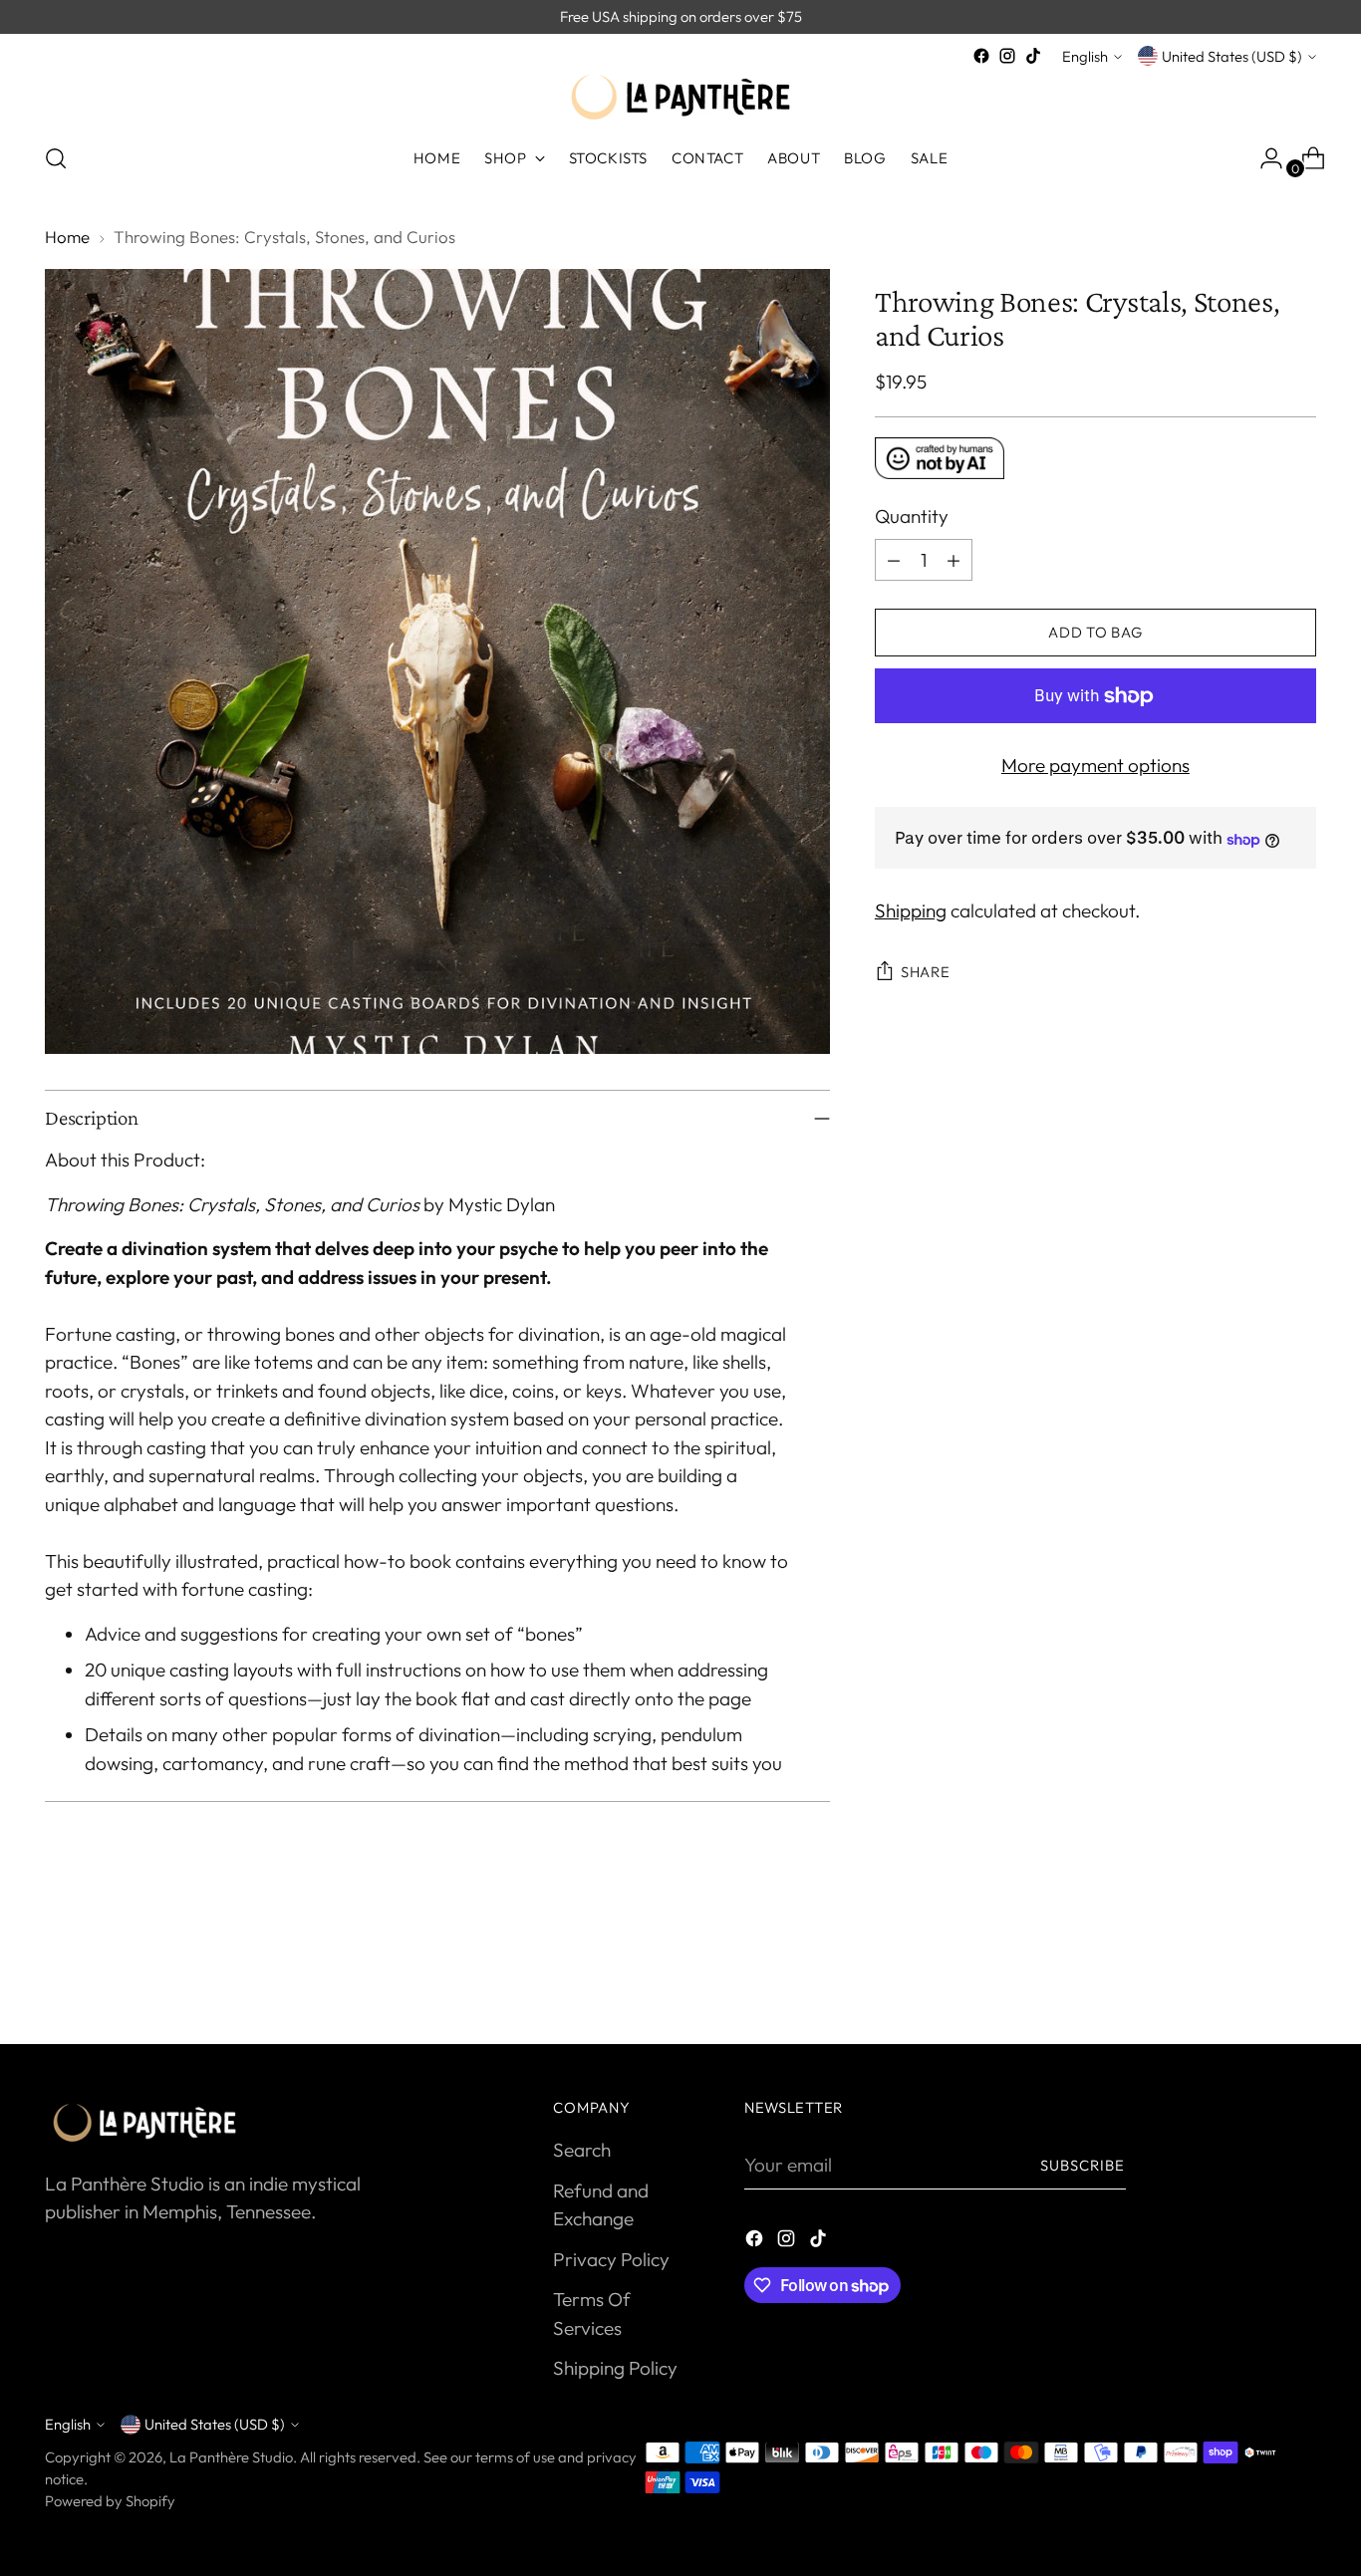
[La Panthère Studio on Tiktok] (1033, 56)
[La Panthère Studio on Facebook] (981, 56)
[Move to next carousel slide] (1299, 1975)
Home (67, 237)
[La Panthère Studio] (680, 97)
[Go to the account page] (1263, 158)
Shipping (911, 910)
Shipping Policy (615, 2368)
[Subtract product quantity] (894, 560)
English (1085, 56)
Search (582, 2150)
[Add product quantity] (953, 560)
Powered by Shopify (110, 2501)
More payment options (1095, 765)
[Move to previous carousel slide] (1253, 1976)
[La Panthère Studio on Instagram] (1007, 56)
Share (926, 973)
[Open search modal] (56, 158)
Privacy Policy (611, 2259)
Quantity (912, 517)
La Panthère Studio (231, 2457)
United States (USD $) (1232, 56)
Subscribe (1083, 2165)
